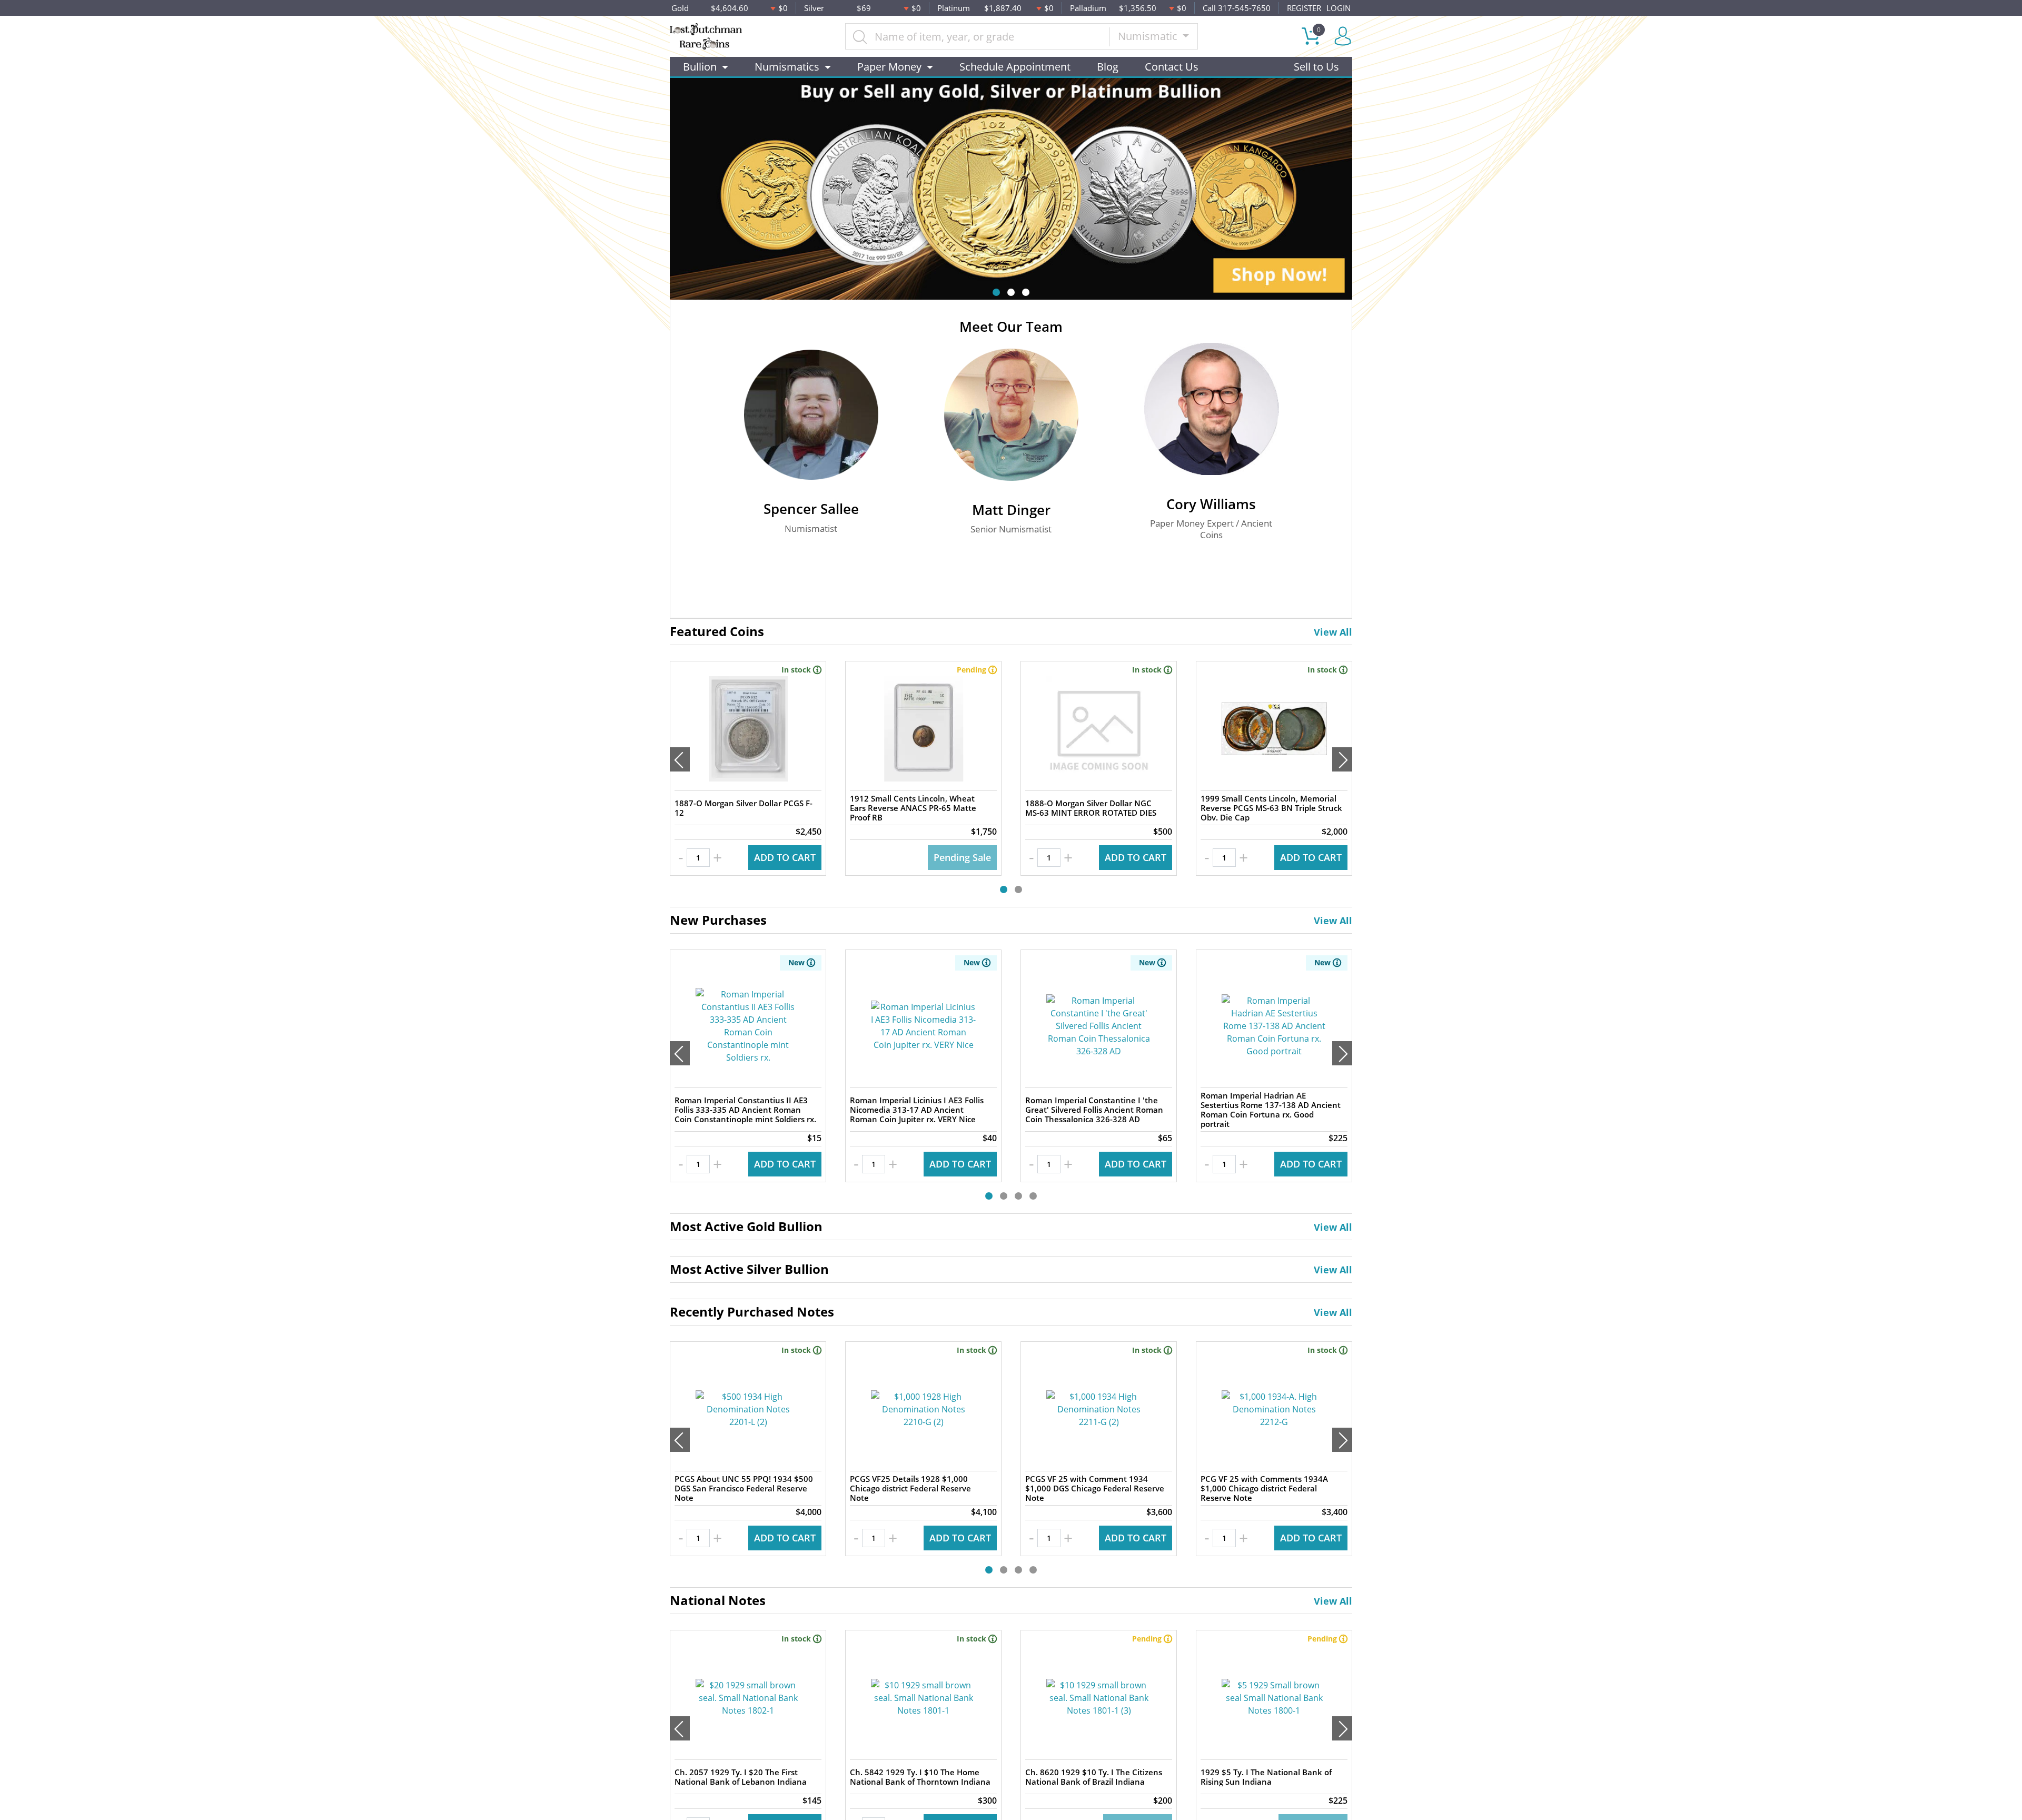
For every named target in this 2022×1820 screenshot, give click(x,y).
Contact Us (1172, 67)
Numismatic (1149, 36)
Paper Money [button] (889, 67)
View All (1333, 632)
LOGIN (1339, 8)
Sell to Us (1316, 67)
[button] (996, 292)
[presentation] (680, 759)
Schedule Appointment (1015, 67)
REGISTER (1304, 8)
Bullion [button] (700, 67)
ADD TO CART (785, 857)
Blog (1108, 67)
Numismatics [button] (787, 67)
